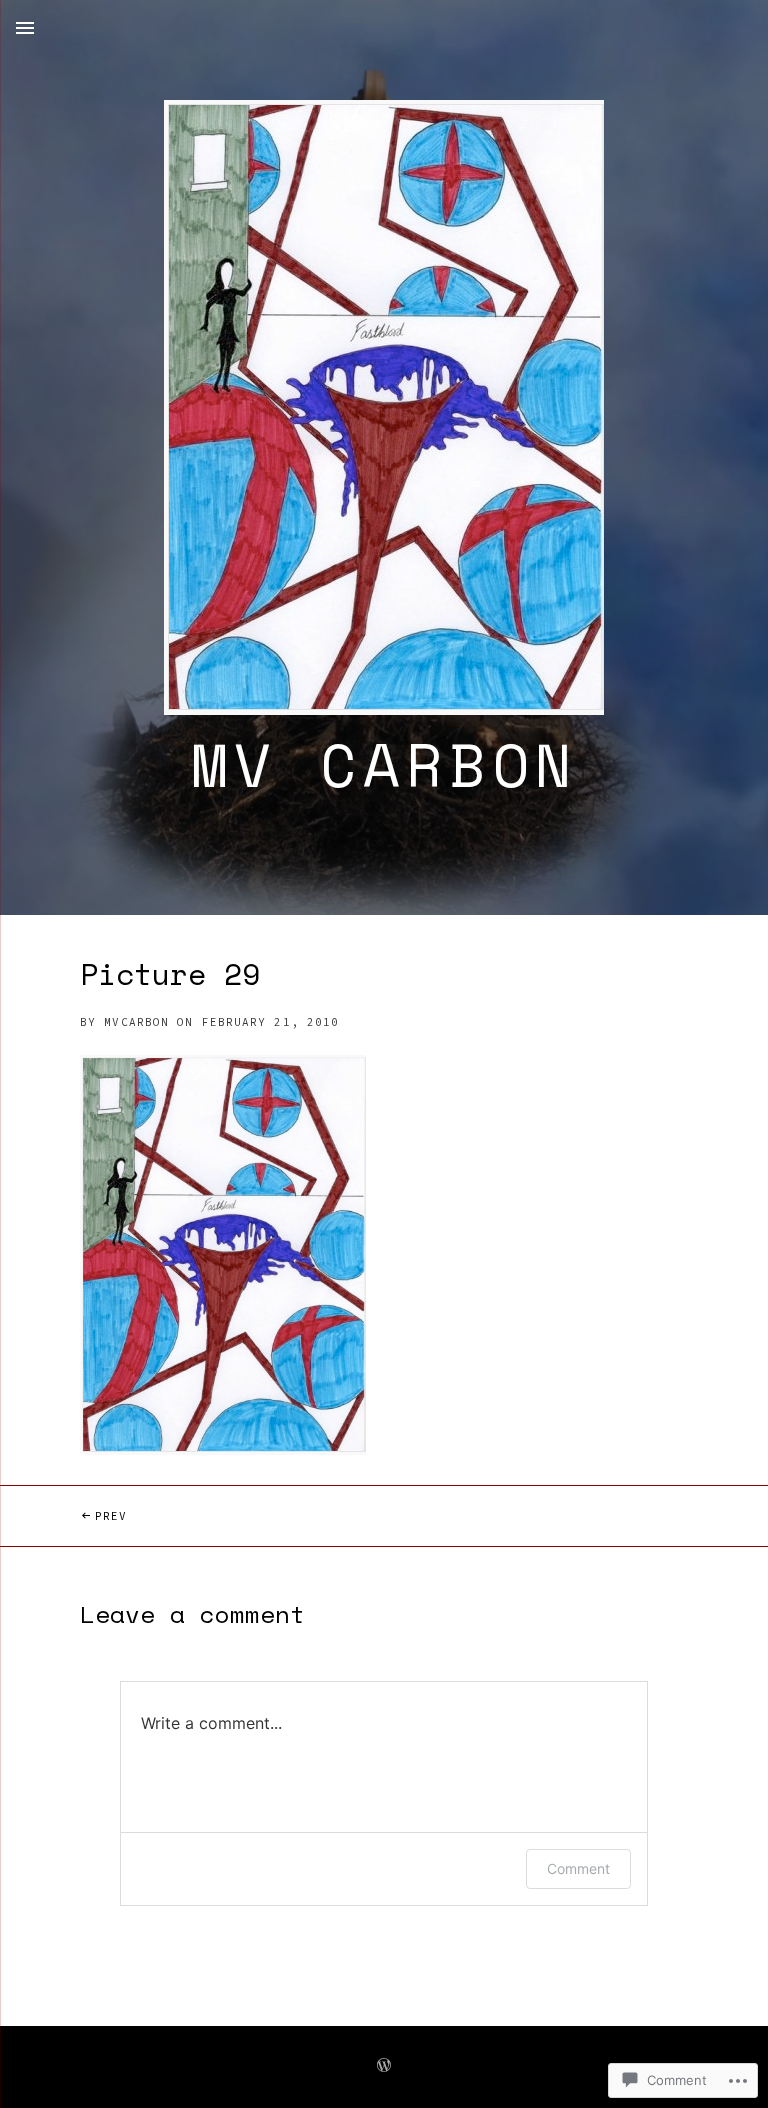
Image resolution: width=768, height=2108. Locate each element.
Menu (25, 28)
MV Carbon (384, 764)
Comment (578, 1868)
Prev (63, 1515)
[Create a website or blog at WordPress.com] (384, 2066)
